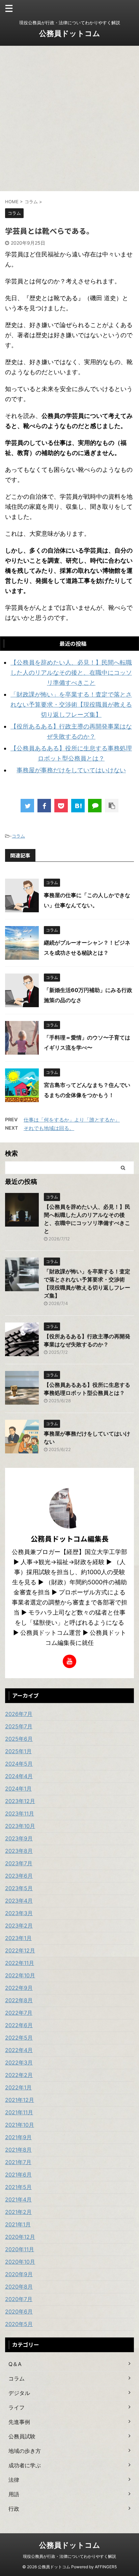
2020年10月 (20, 2262)
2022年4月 (19, 2050)
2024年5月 (19, 1764)
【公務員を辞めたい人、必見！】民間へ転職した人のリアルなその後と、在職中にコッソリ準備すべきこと (71, 673)
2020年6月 (19, 2312)
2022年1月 (18, 2087)
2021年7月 (18, 2162)
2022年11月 (20, 1963)
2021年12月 (20, 2100)
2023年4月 (19, 1901)
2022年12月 (20, 1950)
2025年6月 (19, 1739)
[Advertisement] (69, 118)
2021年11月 (19, 2112)
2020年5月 (19, 2324)
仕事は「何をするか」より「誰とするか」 (72, 1120)
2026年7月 (19, 1714)
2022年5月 (19, 2038)
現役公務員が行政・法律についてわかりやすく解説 (69, 2556)
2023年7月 (19, 1863)
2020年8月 (19, 2287)
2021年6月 (18, 2175)
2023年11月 (20, 1813)
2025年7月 (19, 1726)
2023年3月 (19, 1913)
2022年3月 (19, 2062)
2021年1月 (18, 2224)
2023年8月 (19, 1851)
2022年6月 (19, 2025)
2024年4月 (19, 1776)
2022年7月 (19, 2013)
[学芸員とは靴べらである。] (78, 806)
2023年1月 (18, 1938)
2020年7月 (19, 2299)
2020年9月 (19, 2274)
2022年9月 (19, 1988)
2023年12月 (20, 1801)
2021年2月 (18, 2212)
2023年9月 (19, 1838)
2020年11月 (20, 2249)
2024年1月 (18, 1789)
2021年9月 (18, 2137)
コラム (18, 836)
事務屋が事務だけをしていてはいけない (71, 770)
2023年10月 (20, 1826)
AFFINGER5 (106, 2567)
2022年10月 (20, 1975)
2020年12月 (20, 2237)
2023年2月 (19, 1926)
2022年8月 (19, 2000)
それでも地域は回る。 (49, 1128)
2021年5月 (18, 2187)
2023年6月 (19, 1876)
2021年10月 (20, 2125)
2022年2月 (19, 2075)
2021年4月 (18, 2199)
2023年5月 (19, 1888)
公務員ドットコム (70, 33)
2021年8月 (18, 2150)
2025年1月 (18, 1751)
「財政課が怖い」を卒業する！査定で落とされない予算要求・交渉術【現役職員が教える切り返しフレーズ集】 (71, 704)
